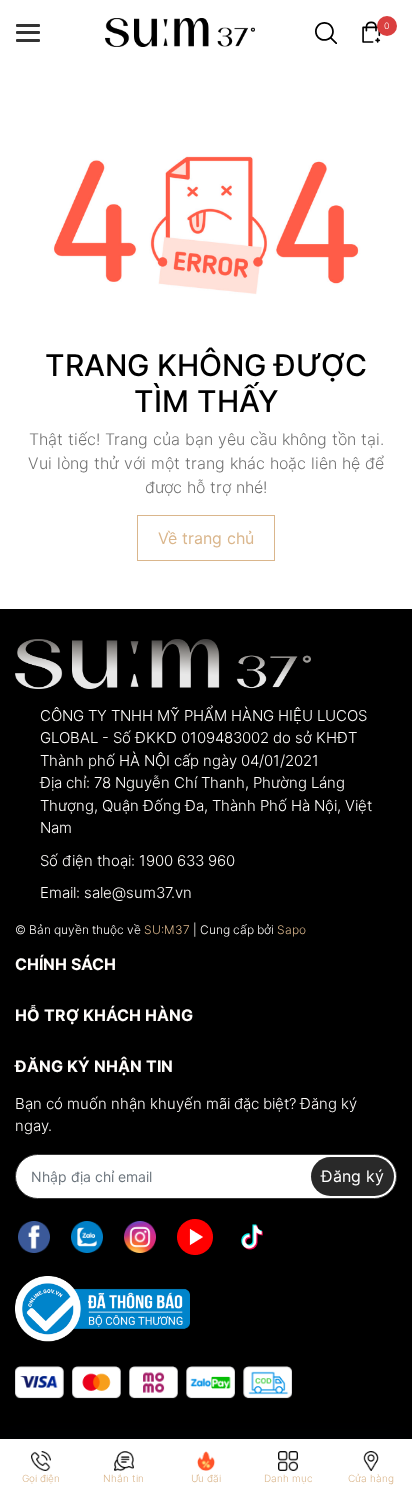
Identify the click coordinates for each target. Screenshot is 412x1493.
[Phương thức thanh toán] (153, 1382)
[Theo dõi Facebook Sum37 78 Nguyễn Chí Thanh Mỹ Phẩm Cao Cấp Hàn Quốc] (34, 1237)
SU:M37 (167, 929)
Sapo (291, 929)
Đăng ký (352, 1176)
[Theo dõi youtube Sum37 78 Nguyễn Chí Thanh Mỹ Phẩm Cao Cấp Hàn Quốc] (195, 1237)
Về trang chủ (206, 538)
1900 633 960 (187, 860)
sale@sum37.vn (138, 892)
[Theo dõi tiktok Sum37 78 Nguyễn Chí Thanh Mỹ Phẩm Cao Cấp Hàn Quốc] (252, 1237)
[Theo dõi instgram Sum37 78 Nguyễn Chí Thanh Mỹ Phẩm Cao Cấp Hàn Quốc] (140, 1237)
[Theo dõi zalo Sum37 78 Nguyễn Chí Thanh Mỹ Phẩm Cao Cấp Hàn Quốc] (87, 1237)
